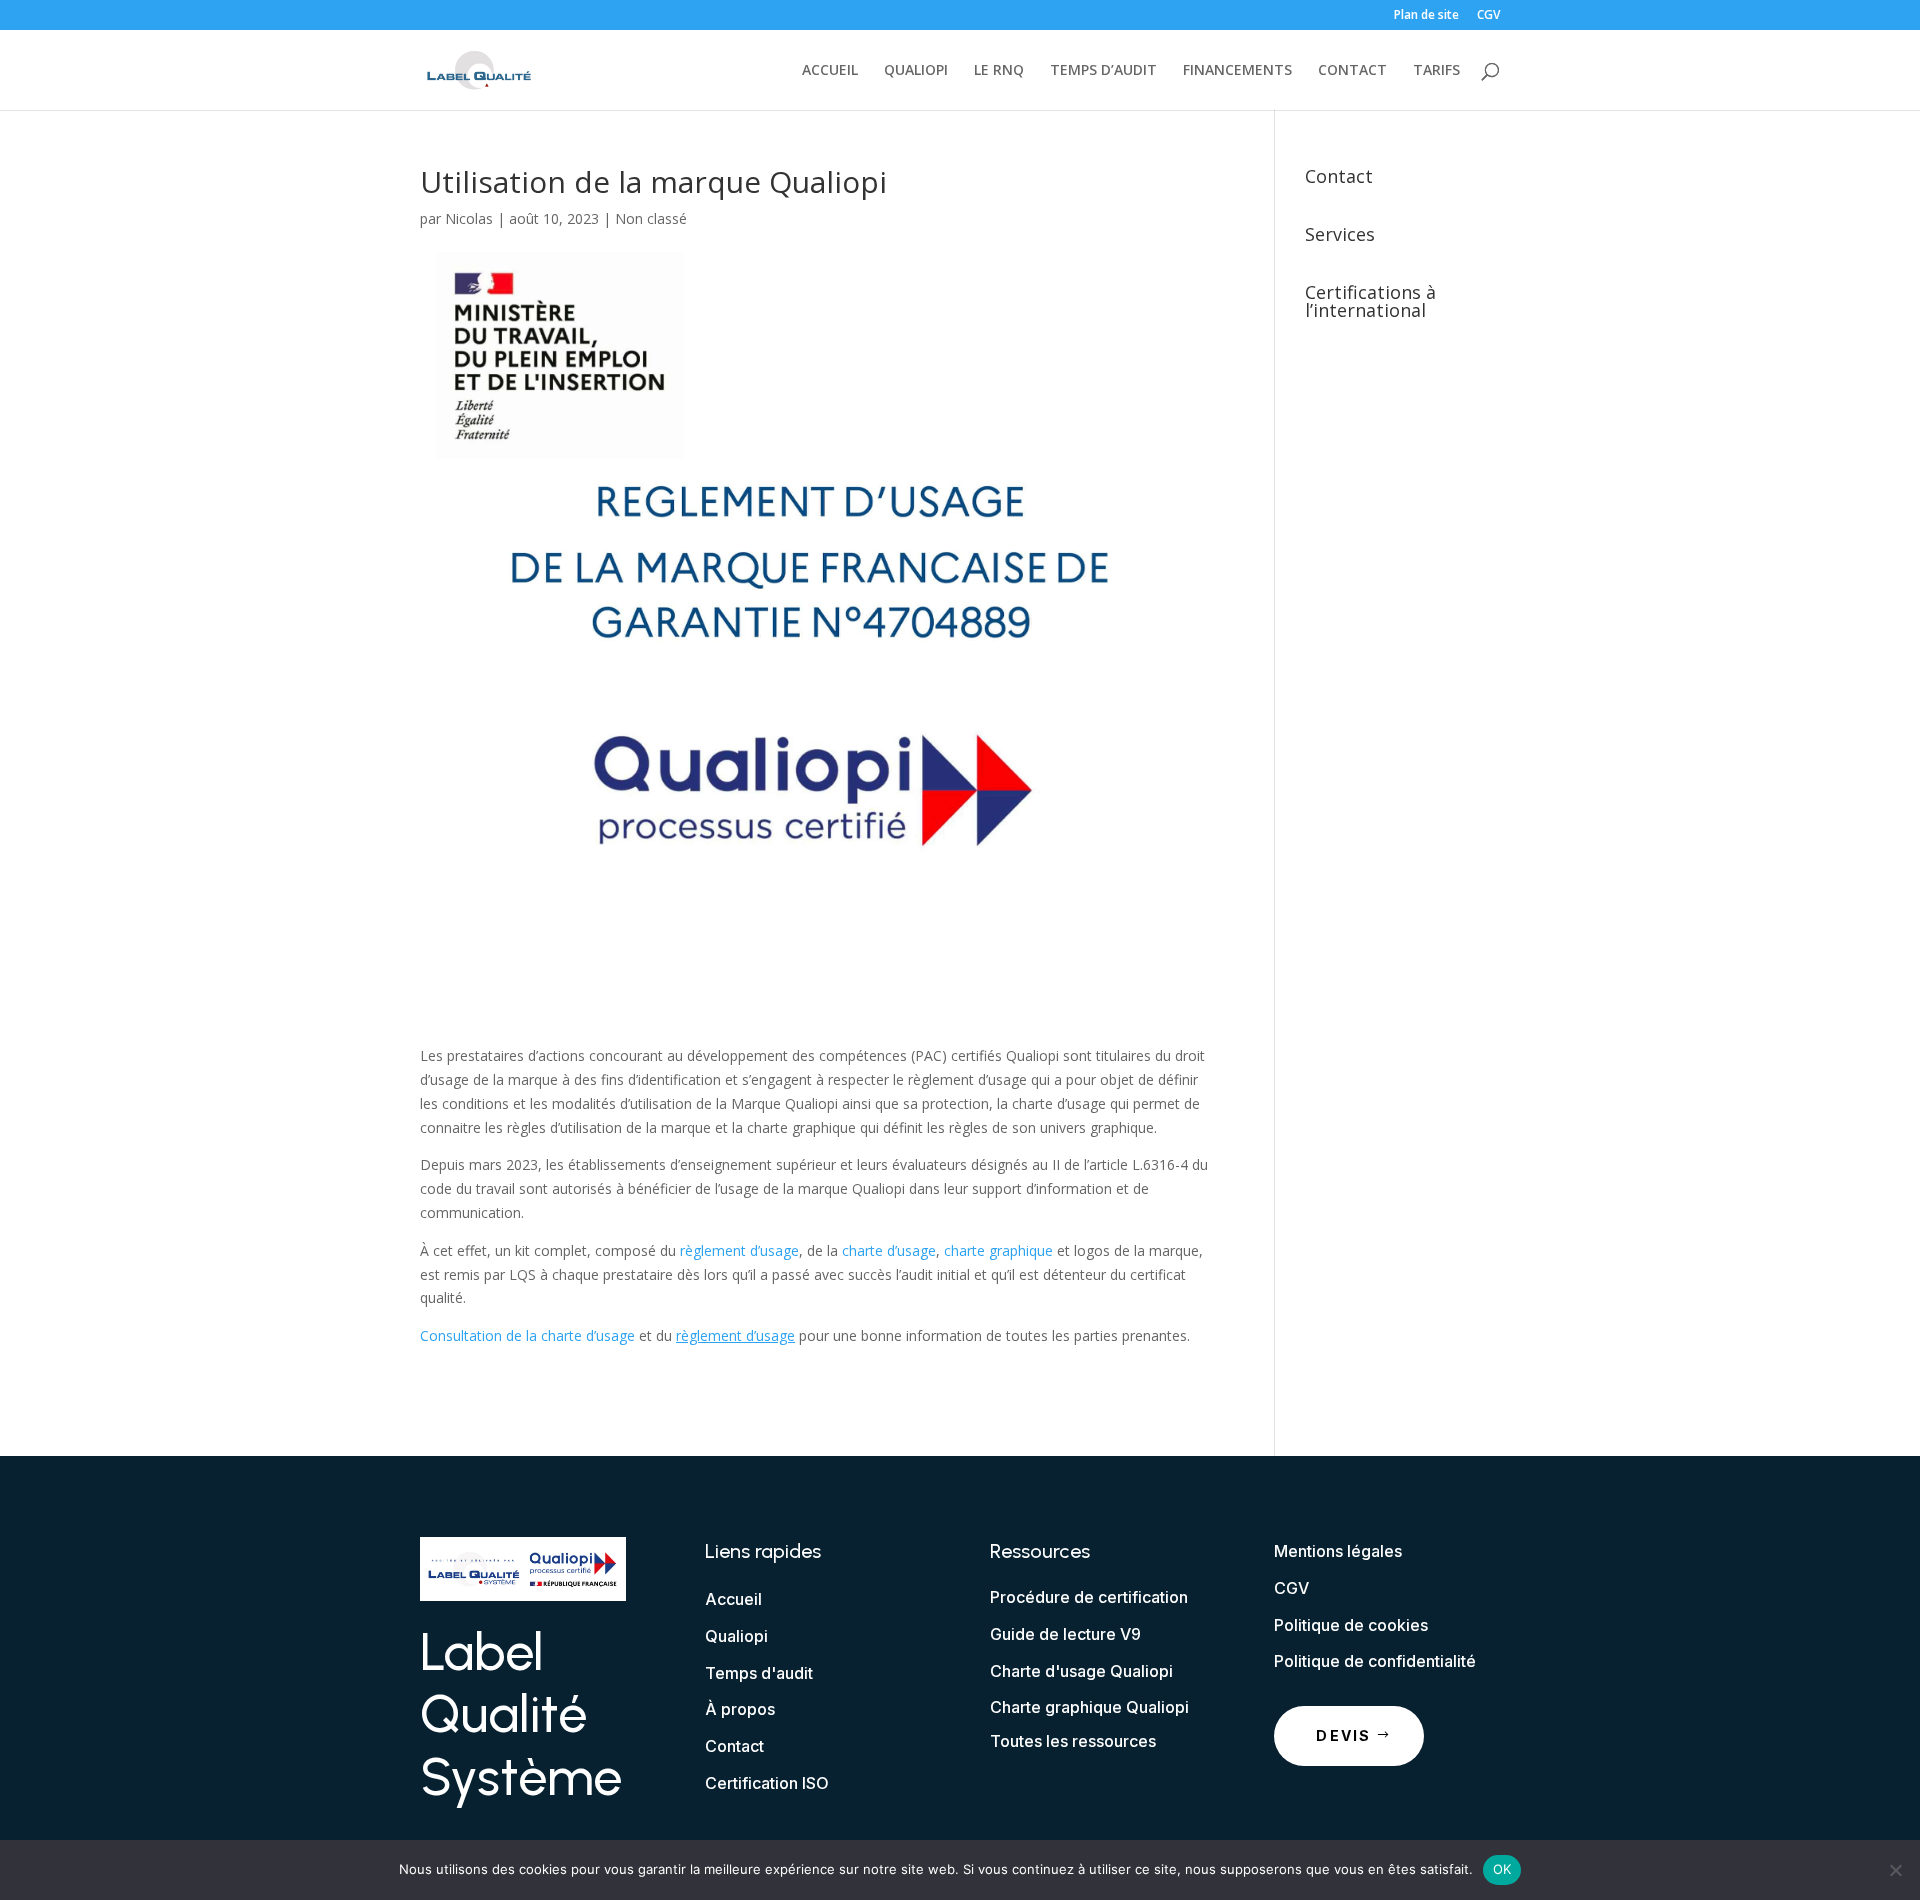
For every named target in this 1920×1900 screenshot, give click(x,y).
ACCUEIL (830, 71)
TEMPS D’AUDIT (1103, 71)
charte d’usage (889, 1250)
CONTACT (1352, 71)
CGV (1488, 16)
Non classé (651, 218)
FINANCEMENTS (1237, 71)
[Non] (1895, 1870)
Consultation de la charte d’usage (527, 1335)
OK (1502, 1869)
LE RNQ (999, 71)
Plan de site (1426, 16)
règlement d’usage (739, 1250)
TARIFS (1436, 71)
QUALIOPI (916, 71)
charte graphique (998, 1250)
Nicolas (469, 218)
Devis (1343, 1735)
